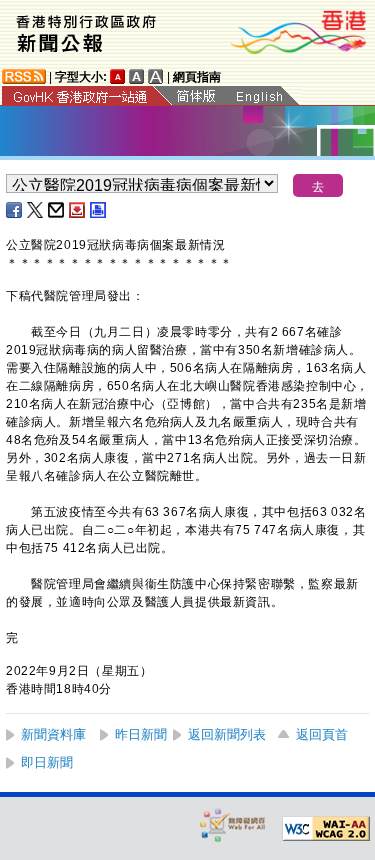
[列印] (99, 210)
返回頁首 (322, 734)
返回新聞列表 (227, 734)
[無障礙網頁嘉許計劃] (233, 824)
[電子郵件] (57, 210)
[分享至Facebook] (15, 210)
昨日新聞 (141, 734)
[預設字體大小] (118, 76)
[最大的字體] (156, 76)
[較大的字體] (137, 76)
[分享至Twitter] (36, 210)
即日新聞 (47, 762)
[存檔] (78, 210)
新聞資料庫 (53, 734)
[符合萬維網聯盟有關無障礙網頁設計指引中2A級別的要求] (326, 829)
